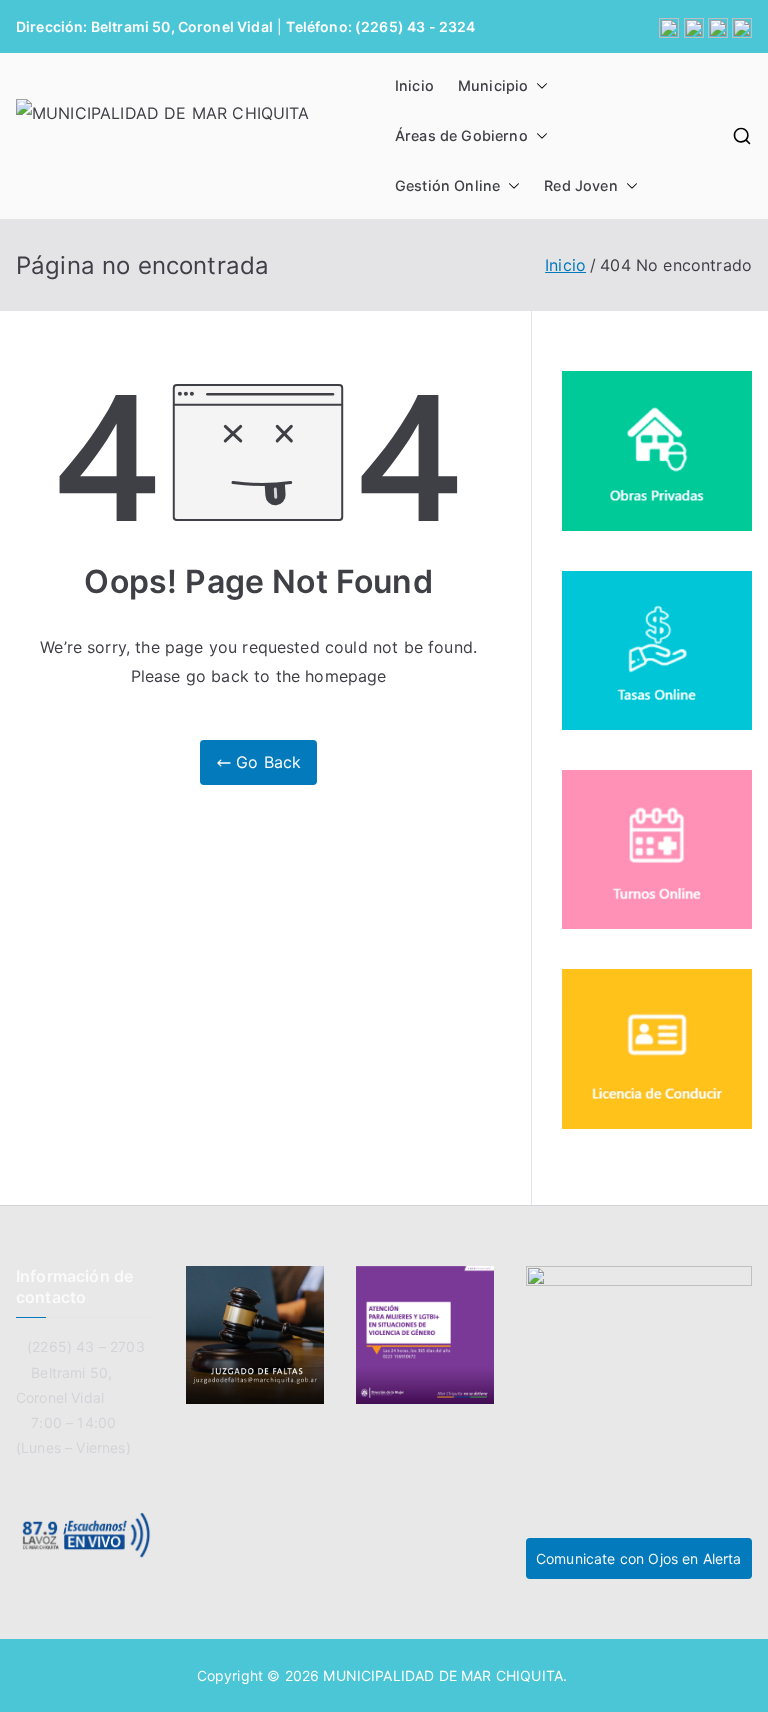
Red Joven (580, 185)
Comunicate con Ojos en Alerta (639, 1558)
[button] (538, 86)
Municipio (493, 85)
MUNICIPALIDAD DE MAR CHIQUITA (443, 1675)
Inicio (414, 85)
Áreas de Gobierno (461, 135)
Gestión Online (447, 185)
